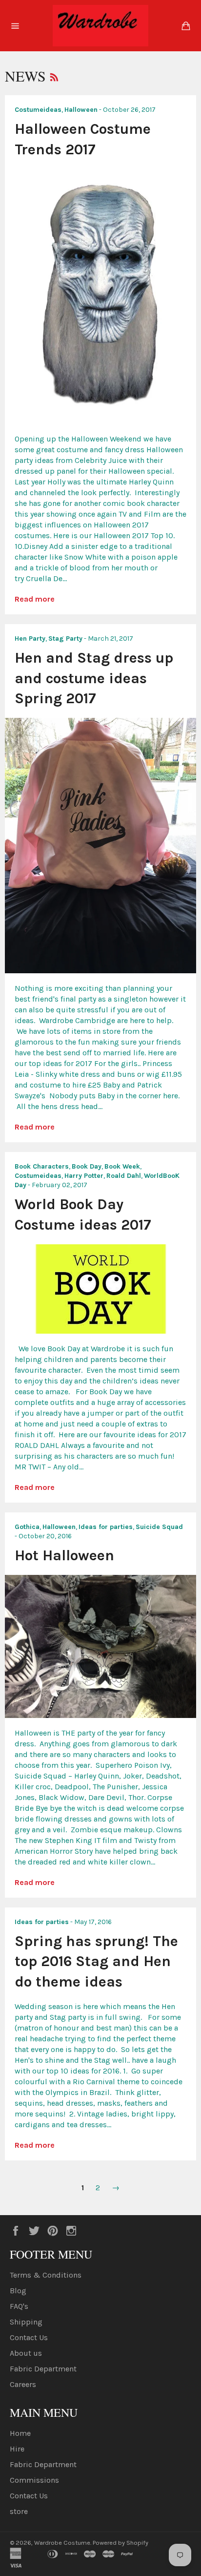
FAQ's (19, 2306)
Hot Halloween (64, 1555)
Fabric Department (43, 2369)
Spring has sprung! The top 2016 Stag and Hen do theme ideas (96, 1961)
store (19, 2511)
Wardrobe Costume (62, 2543)
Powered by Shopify (121, 2543)
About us (26, 2353)
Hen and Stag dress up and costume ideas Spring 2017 (94, 678)
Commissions (34, 2480)
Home (20, 2433)
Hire (17, 2449)
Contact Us (29, 2337)
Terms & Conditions (46, 2275)
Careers (23, 2384)
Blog (18, 2291)
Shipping (26, 2322)
